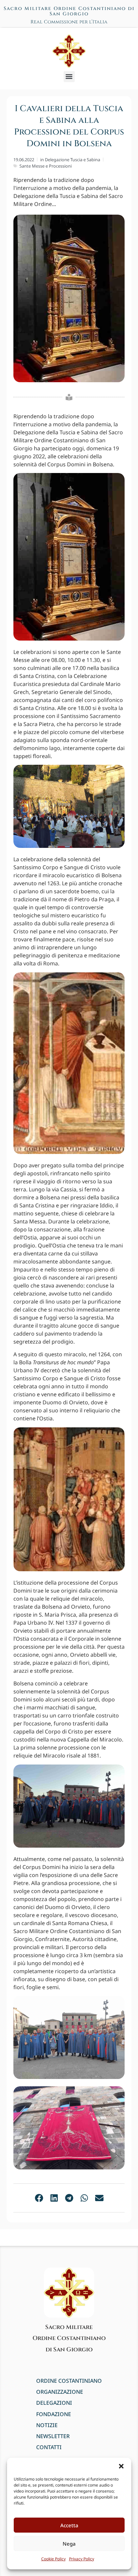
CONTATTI (49, 2447)
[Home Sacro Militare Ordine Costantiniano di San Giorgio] (69, 51)
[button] (121, 2466)
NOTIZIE (47, 2425)
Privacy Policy (82, 2559)
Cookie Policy (53, 2559)
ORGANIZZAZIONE (60, 2392)
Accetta (69, 2525)
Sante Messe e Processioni (46, 166)
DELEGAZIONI (54, 2403)
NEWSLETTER (53, 2436)
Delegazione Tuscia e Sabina (73, 160)
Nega (69, 2544)
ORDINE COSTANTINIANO (69, 2381)
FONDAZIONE (54, 2414)
